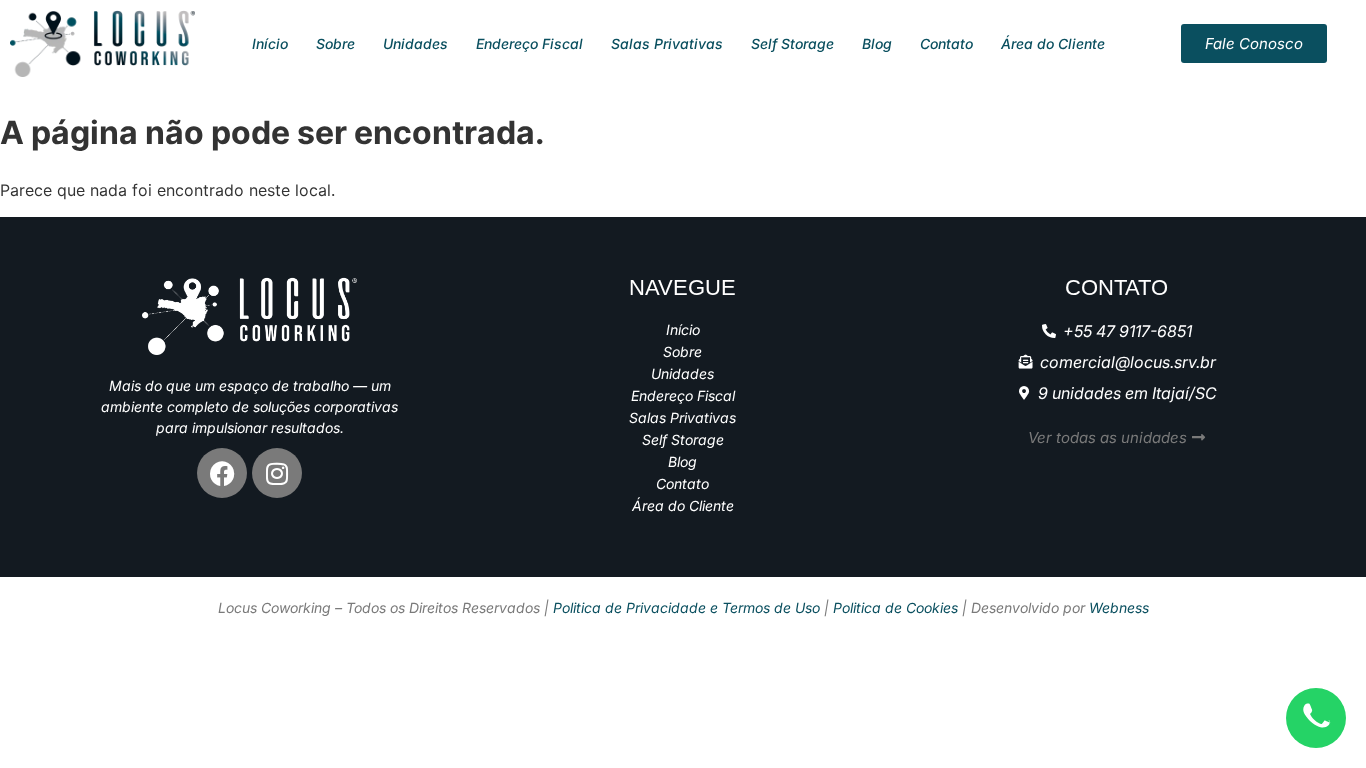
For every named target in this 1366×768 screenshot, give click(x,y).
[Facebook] (222, 473)
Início (270, 43)
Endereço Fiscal (529, 43)
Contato (946, 43)
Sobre (335, 43)
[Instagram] (277, 473)
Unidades (415, 43)
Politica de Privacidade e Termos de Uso (686, 607)
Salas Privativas (667, 43)
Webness (1119, 607)
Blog (877, 43)
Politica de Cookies (895, 607)
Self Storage (792, 43)
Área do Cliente (1053, 43)
